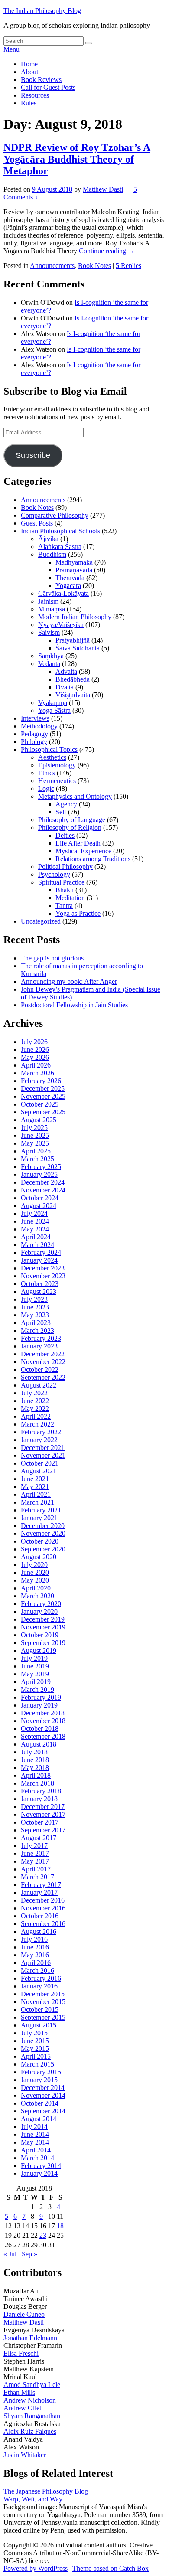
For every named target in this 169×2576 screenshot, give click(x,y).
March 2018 (37, 1783)
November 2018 (43, 1721)
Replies (128, 266)
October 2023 (40, 1284)
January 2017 (39, 1892)
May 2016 (35, 1955)
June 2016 (35, 1947)
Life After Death (78, 843)
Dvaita (65, 687)
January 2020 (39, 1611)
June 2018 (35, 1760)
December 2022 (43, 1354)
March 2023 (37, 1330)
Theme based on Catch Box (110, 2568)
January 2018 (39, 1799)
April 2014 (36, 2150)
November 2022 (43, 1362)
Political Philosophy (65, 867)
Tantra (64, 906)
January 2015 (39, 2080)
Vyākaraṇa (53, 703)
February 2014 (41, 2166)
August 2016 (39, 1931)
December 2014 (43, 2088)
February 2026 (41, 1081)
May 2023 (35, 1315)
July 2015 (34, 2033)
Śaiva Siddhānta (78, 648)
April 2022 (36, 1416)
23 (43, 2235)
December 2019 (43, 1619)
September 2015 (43, 2017)
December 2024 (43, 1182)
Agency (66, 804)
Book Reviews (41, 80)
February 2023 (41, 1338)
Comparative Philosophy (55, 515)
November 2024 (43, 1190)
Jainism (48, 601)
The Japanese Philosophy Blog (46, 2491)
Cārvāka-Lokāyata (63, 593)
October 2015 (40, 2010)
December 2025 (43, 1089)
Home (29, 64)
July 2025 (34, 1128)
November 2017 (43, 1814)
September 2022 (43, 1377)
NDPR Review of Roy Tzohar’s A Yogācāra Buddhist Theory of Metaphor (77, 159)
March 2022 (37, 1424)
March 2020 (37, 1596)
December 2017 (43, 1807)
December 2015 (43, 1994)
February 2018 (41, 1791)
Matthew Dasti (103, 189)
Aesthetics (52, 757)
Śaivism (49, 632)
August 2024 (39, 1206)
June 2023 (35, 1307)
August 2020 (39, 1557)
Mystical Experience (83, 851)
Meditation (70, 898)
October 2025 (40, 1104)
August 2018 (39, 1744)
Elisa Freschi (21, 2353)
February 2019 (41, 1697)
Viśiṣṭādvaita (73, 695)
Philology (34, 742)
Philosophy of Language (72, 820)
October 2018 (40, 1729)
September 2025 (43, 1112)
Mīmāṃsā (52, 609)
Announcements (52, 266)
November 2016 (43, 1908)
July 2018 (34, 1752)
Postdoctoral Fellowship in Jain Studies (74, 1005)
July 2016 (34, 1939)
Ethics (47, 773)
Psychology (54, 874)
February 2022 (41, 1432)
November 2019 (43, 1627)
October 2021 (40, 1463)
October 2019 (40, 1635)
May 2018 (35, 1768)
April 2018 (36, 1775)
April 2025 (36, 1151)
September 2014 (43, 2111)
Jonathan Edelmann (30, 2338)
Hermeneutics (57, 781)
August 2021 (39, 1471)
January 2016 (39, 1986)
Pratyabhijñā (73, 640)
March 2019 (37, 1690)
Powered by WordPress (36, 2568)
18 (60, 2226)
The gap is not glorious (52, 958)
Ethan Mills (19, 2392)
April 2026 (36, 1065)
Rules (29, 103)
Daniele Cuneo (24, 2314)
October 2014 (40, 2103)
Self (61, 812)
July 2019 (34, 1658)
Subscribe (33, 455)
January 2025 (39, 1174)
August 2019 (39, 1650)
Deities (65, 835)
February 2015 (41, 2072)
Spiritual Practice (61, 882)
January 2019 (39, 1705)
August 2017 (39, 1838)
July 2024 (34, 1213)
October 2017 (40, 1822)
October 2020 (40, 1541)
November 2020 (43, 1533)
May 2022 (35, 1409)
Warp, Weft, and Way (33, 2499)
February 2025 (41, 1167)
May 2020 (35, 1580)
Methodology (39, 726)
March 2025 (37, 1159)
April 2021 (36, 1494)
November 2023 (43, 1276)
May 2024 (35, 1229)
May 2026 (35, 1057)
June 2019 (35, 1666)
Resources (35, 95)
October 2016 (40, 1916)
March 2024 (37, 1245)
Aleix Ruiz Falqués (30, 2431)
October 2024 (40, 1198)
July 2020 (34, 1565)
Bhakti (65, 890)
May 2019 (35, 1674)
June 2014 (35, 2134)
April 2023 (36, 1323)
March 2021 (37, 1502)
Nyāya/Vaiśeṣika (61, 625)
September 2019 (43, 1643)
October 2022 (40, 1370)
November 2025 (43, 1096)
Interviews (35, 718)
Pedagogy (34, 734)
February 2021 (41, 1510)
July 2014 (34, 2127)
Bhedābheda (73, 679)
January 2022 (39, 1440)
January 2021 (39, 1518)
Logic (46, 788)
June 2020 (35, 1572)
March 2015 (37, 2064)
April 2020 (36, 1588)
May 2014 (35, 2142)
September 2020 (43, 1549)
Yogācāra (68, 586)
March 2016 (37, 1970)
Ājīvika (48, 539)
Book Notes (94, 266)
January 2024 (39, 1260)
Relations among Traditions (93, 859)
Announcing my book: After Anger (69, 981)
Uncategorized (41, 921)
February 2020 (41, 1604)
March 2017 (37, 1877)
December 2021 (43, 1448)
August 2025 (39, 1120)
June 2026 (35, 1050)
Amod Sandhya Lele (32, 2385)
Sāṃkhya (51, 656)
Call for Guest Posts (48, 87)
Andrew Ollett (23, 2408)
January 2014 (39, 2173)
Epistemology (57, 765)
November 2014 (43, 2095)
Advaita (66, 671)
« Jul (10, 2254)
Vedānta (49, 664)
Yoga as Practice (78, 913)
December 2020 (43, 1526)
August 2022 (39, 1385)
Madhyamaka (74, 562)
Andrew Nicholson (30, 2400)
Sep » (29, 2254)
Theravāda (70, 578)
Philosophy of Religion (70, 828)
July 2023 (34, 1299)
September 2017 (43, 1830)
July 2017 (34, 1846)
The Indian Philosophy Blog (42, 11)
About (29, 72)
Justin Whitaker (25, 2455)
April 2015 (36, 2056)
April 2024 (36, 1237)
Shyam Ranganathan (32, 2416)
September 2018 (43, 1736)
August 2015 (39, 2025)
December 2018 (43, 1713)
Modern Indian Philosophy (75, 617)
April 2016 (36, 1963)
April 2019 (36, 1682)
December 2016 (43, 1900)
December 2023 (43, 1268)
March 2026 (37, 1073)
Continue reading (107, 251)
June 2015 (35, 2041)
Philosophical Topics (49, 749)
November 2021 (43, 1455)
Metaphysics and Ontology (75, 796)
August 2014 (39, 2119)
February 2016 (41, 1978)
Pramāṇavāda (74, 570)
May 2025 (35, 1143)
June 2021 (35, 1479)
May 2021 (35, 1487)
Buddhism (52, 554)
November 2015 (43, 2002)
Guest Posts (37, 523)
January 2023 (39, 1346)
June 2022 (35, 1401)
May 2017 (35, 1861)
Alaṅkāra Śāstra (60, 547)
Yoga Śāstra (54, 710)
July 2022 (34, 1393)
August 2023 (39, 1291)
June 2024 (35, 1221)
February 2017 (41, 1885)
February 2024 (41, 1252)
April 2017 (36, 1869)
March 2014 (37, 2158)
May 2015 (35, 2049)
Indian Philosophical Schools (60, 531)
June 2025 (35, 1135)
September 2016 (43, 1924)
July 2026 (34, 1042)
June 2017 (35, 1853)
